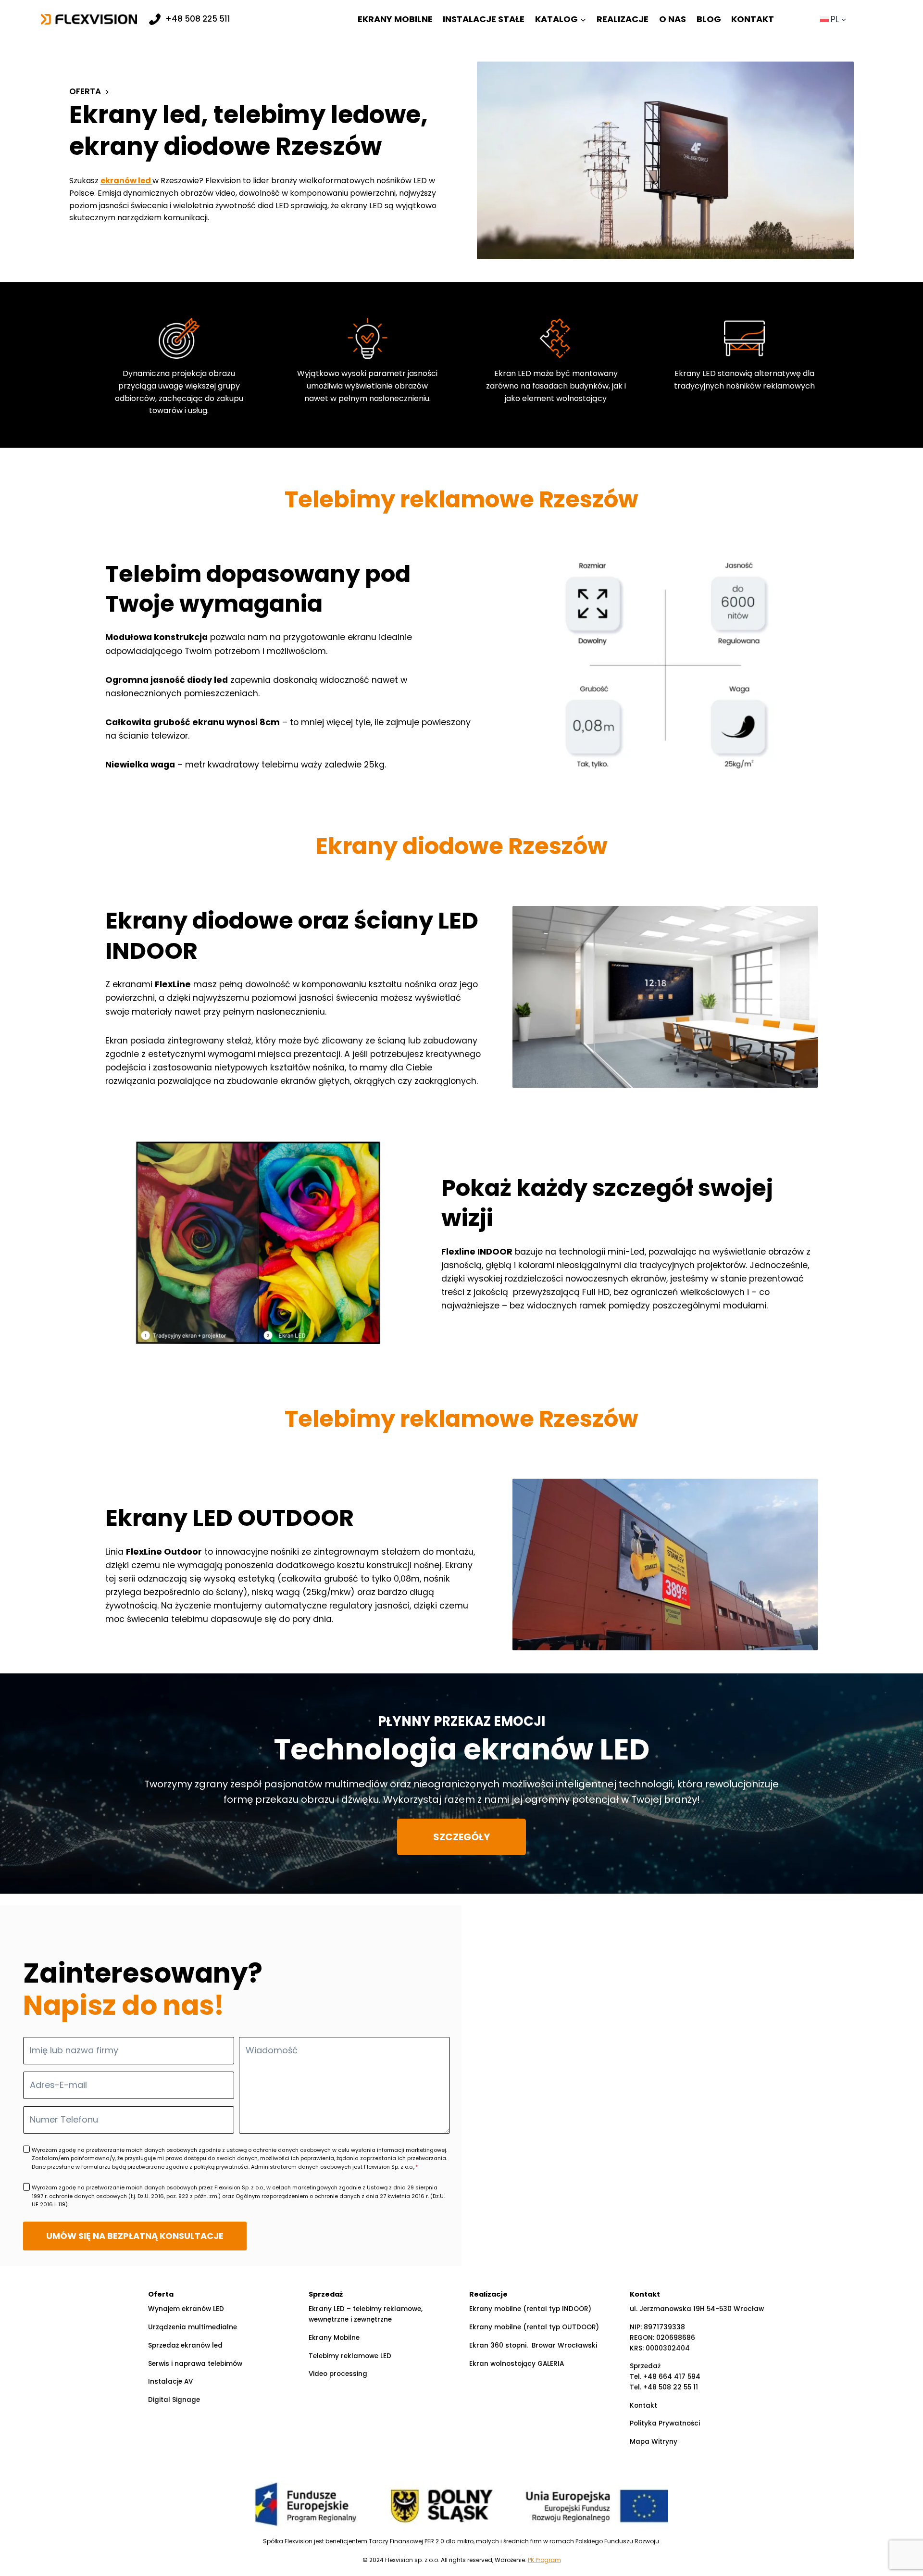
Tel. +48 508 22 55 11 (664, 2387)
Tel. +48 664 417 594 (665, 2377)
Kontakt (753, 19)
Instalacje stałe (484, 19)
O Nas (673, 19)
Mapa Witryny (654, 2442)
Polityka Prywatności (665, 2423)
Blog (709, 19)
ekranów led (126, 181)
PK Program (544, 2560)
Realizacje (623, 19)
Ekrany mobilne (395, 19)
